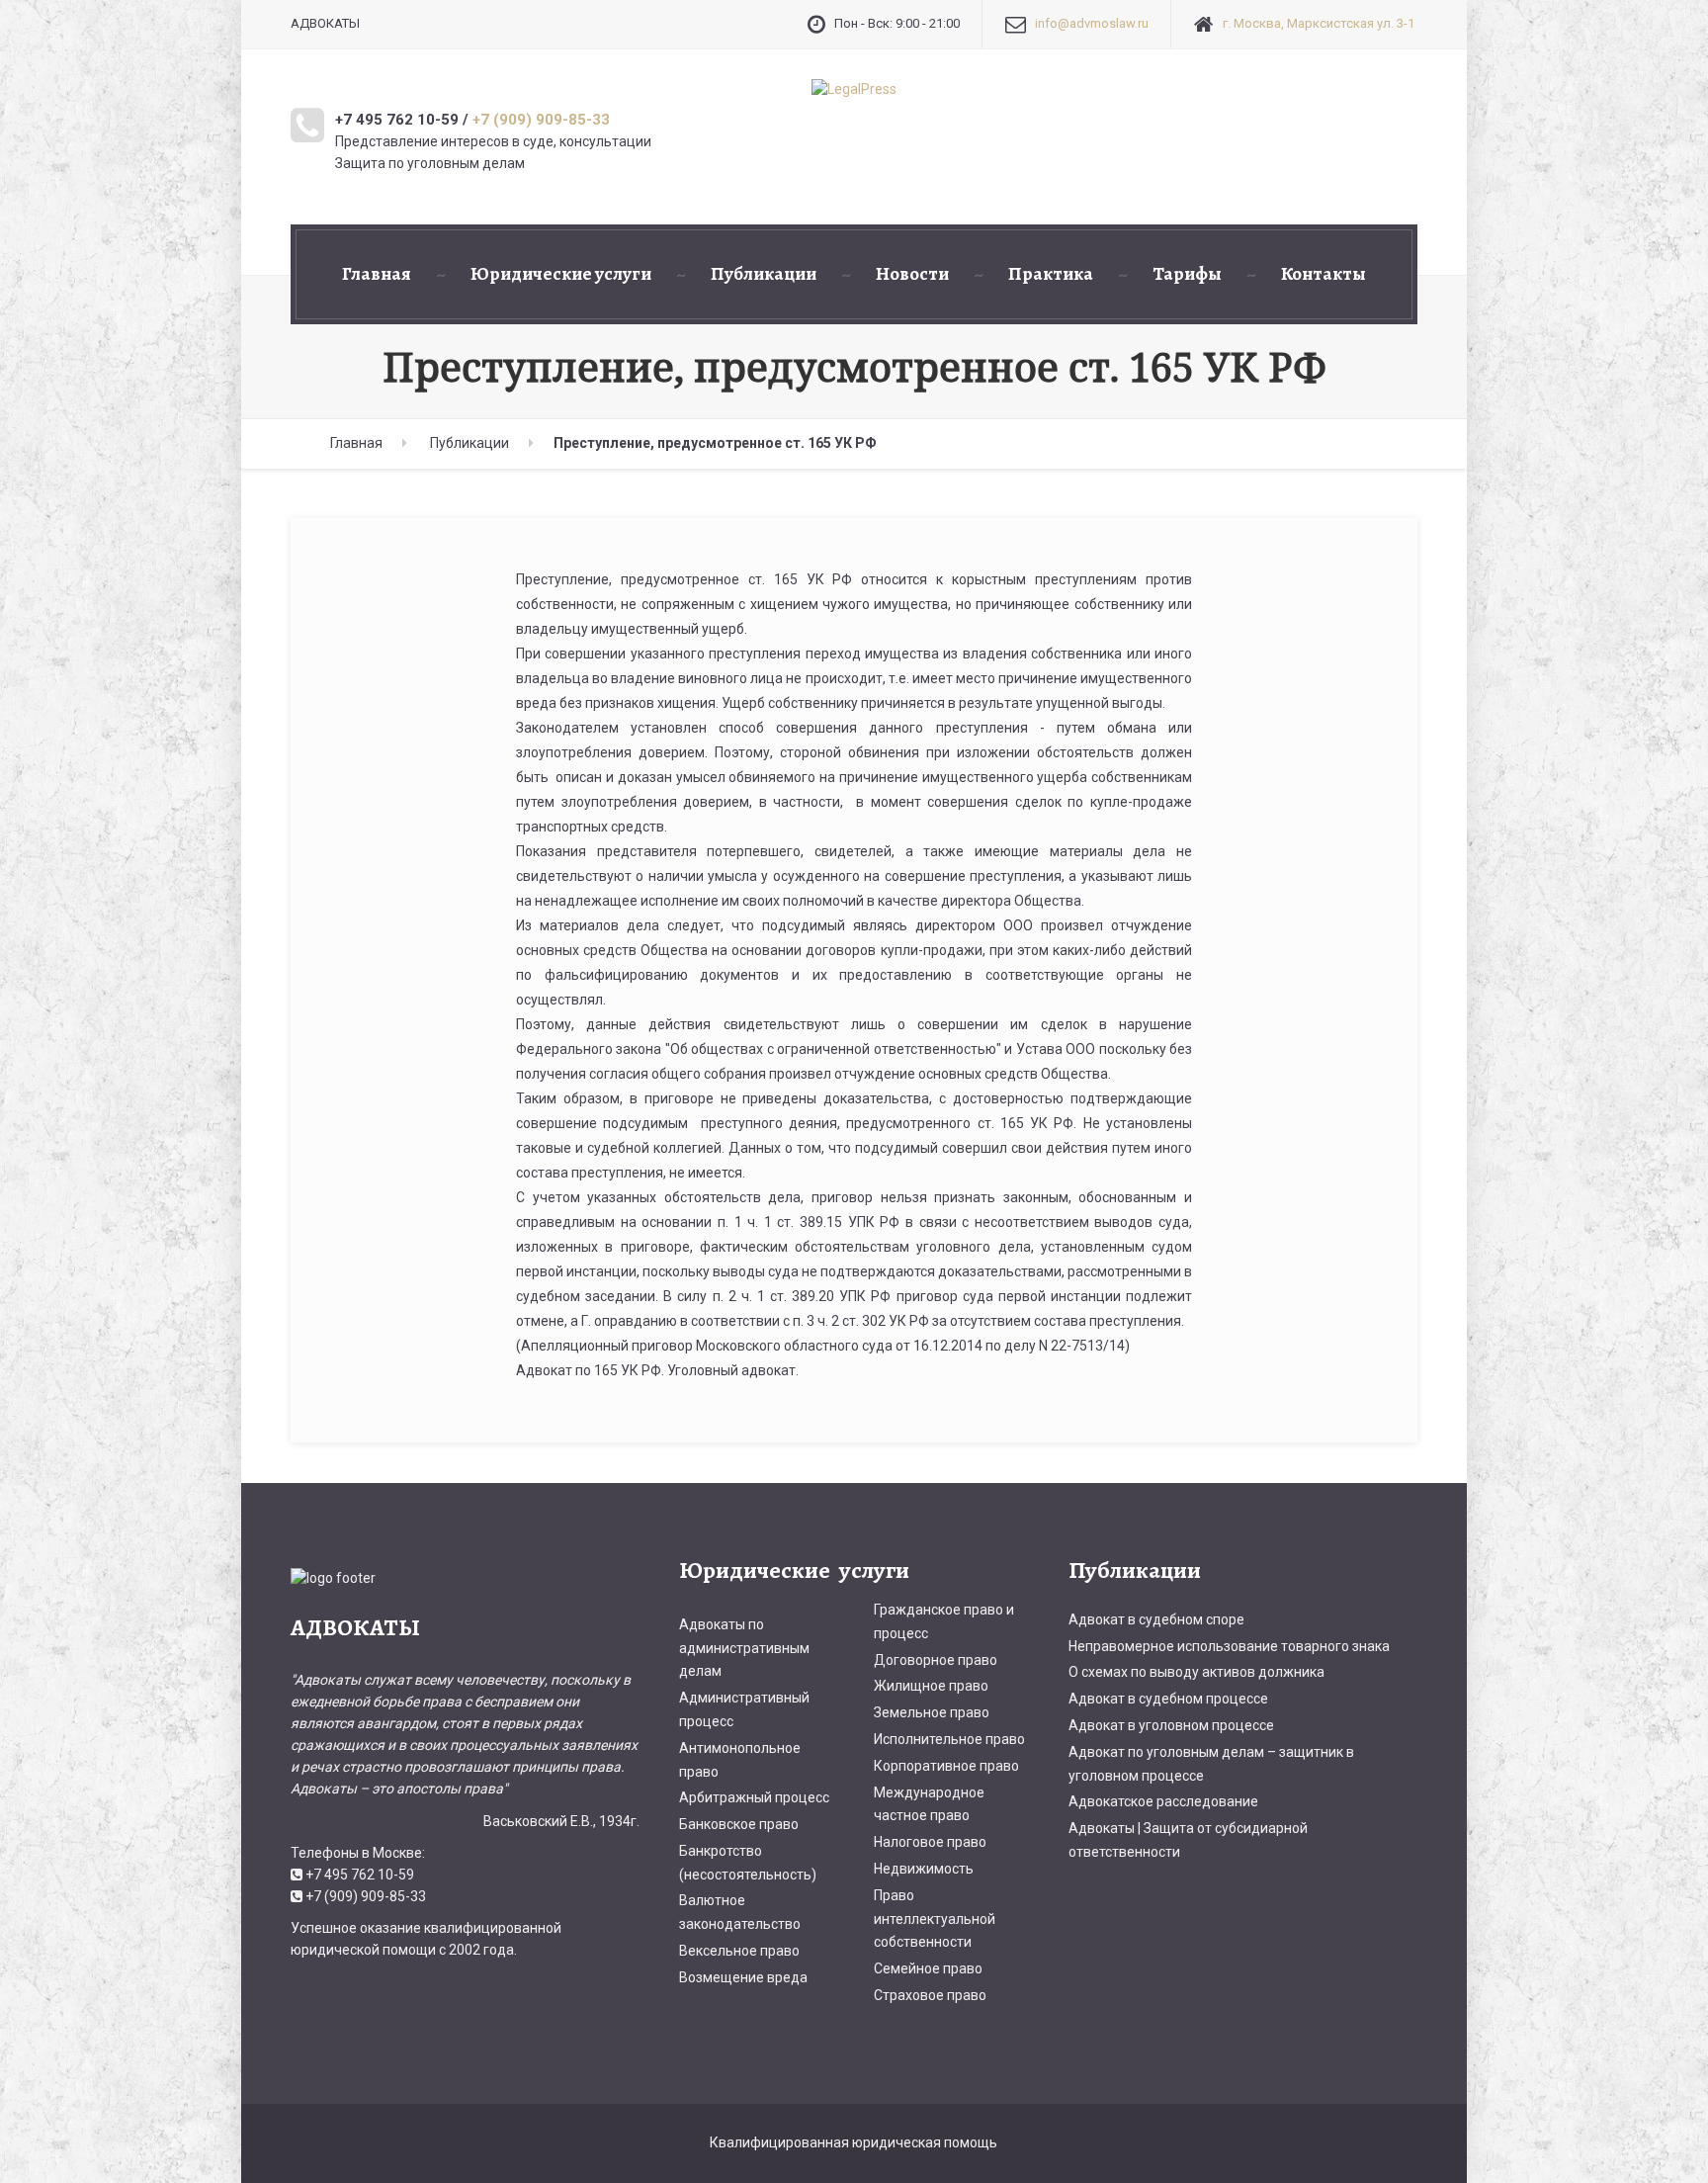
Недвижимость (924, 1869)
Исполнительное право (949, 1739)
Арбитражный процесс (754, 1797)
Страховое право (930, 1995)
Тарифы (1187, 274)
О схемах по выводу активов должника (1196, 1672)
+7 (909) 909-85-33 (541, 120)
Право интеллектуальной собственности (935, 1919)
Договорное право (936, 1660)
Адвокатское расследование (1163, 1801)
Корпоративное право (946, 1766)
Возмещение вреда (743, 1977)
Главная (377, 274)
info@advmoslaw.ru (1092, 23)
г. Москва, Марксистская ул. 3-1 (1319, 23)
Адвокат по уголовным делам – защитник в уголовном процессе (1211, 1764)
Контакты (1324, 274)
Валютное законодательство (740, 1912)
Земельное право (932, 1712)
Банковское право (739, 1824)
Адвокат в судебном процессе (1168, 1699)
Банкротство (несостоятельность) (748, 1863)
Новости (912, 274)
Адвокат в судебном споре (1156, 1619)
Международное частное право (929, 1804)
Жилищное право (931, 1686)
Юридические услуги (561, 274)
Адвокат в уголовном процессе (1171, 1725)
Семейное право (928, 1968)
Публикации (764, 274)
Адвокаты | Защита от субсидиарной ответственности (1188, 1840)
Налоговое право (930, 1842)
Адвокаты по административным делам (744, 1648)
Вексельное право (739, 1951)
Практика (1051, 274)
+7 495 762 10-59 (360, 1875)
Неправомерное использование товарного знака (1229, 1646)
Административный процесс (744, 1709)
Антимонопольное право (740, 1760)
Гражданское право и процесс (944, 1621)
